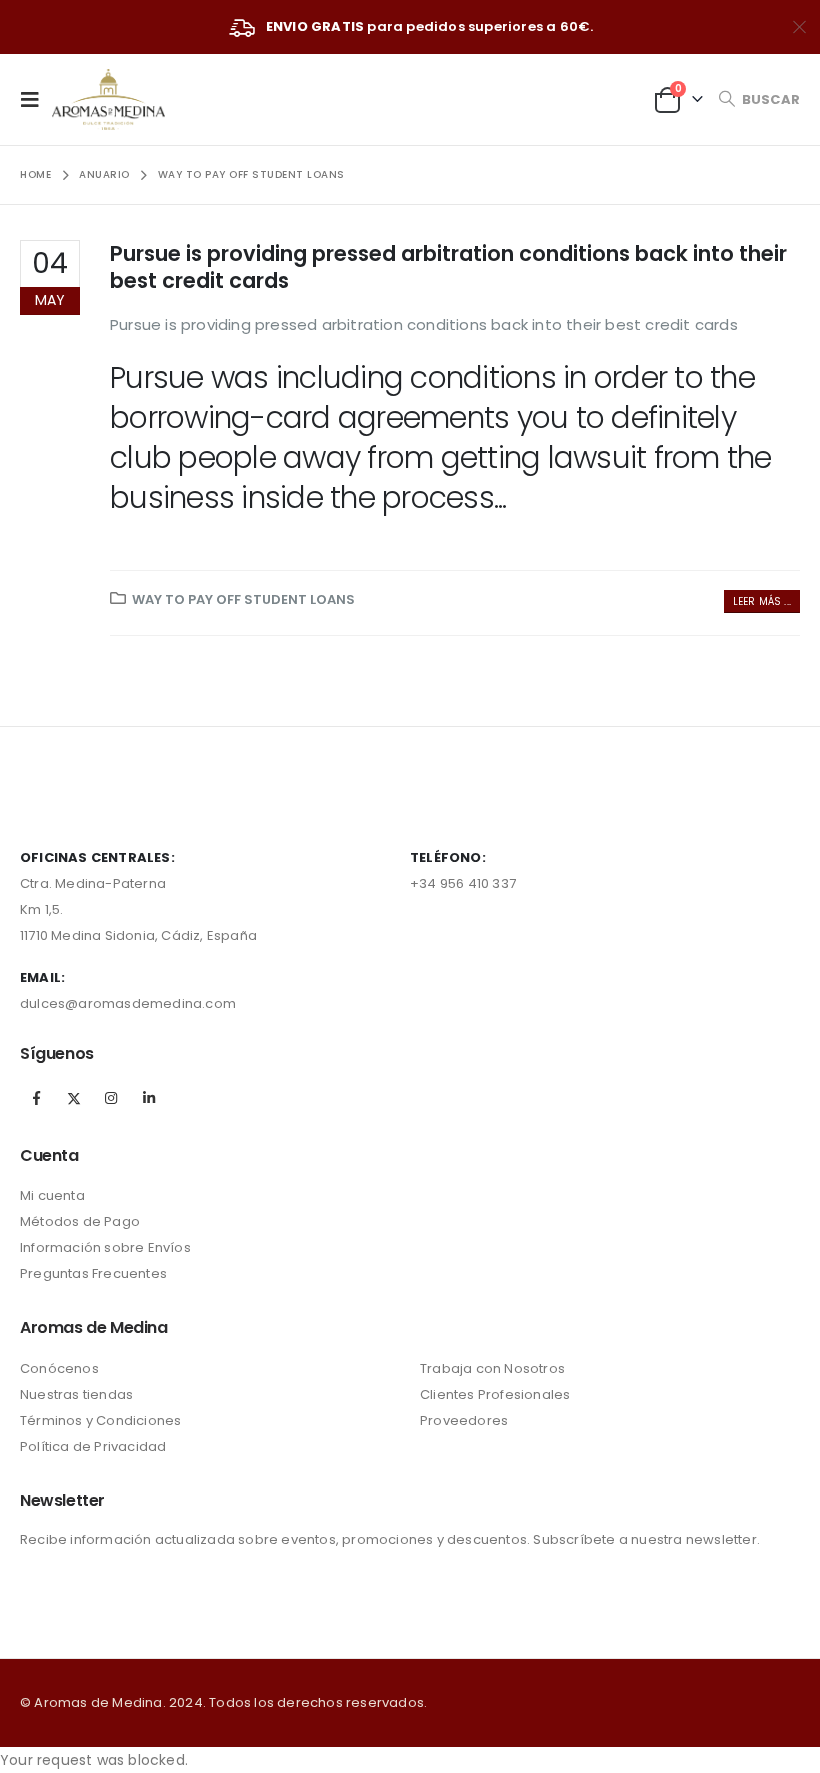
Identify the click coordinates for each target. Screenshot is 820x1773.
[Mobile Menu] (36, 99)
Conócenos (59, 1368)
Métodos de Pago (80, 1221)
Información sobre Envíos (105, 1247)
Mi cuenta (52, 1195)
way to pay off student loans (243, 599)
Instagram (111, 1098)
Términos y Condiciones (100, 1420)
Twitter (74, 1098)
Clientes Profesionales (495, 1394)
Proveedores (464, 1420)
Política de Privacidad (93, 1446)
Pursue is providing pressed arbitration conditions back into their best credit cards (448, 267)
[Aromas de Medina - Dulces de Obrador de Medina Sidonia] (108, 99)
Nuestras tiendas (76, 1394)
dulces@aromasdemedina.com (128, 1003)
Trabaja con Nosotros (492, 1368)
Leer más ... (762, 601)
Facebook (37, 1098)
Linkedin (149, 1098)
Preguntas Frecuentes (93, 1273)
